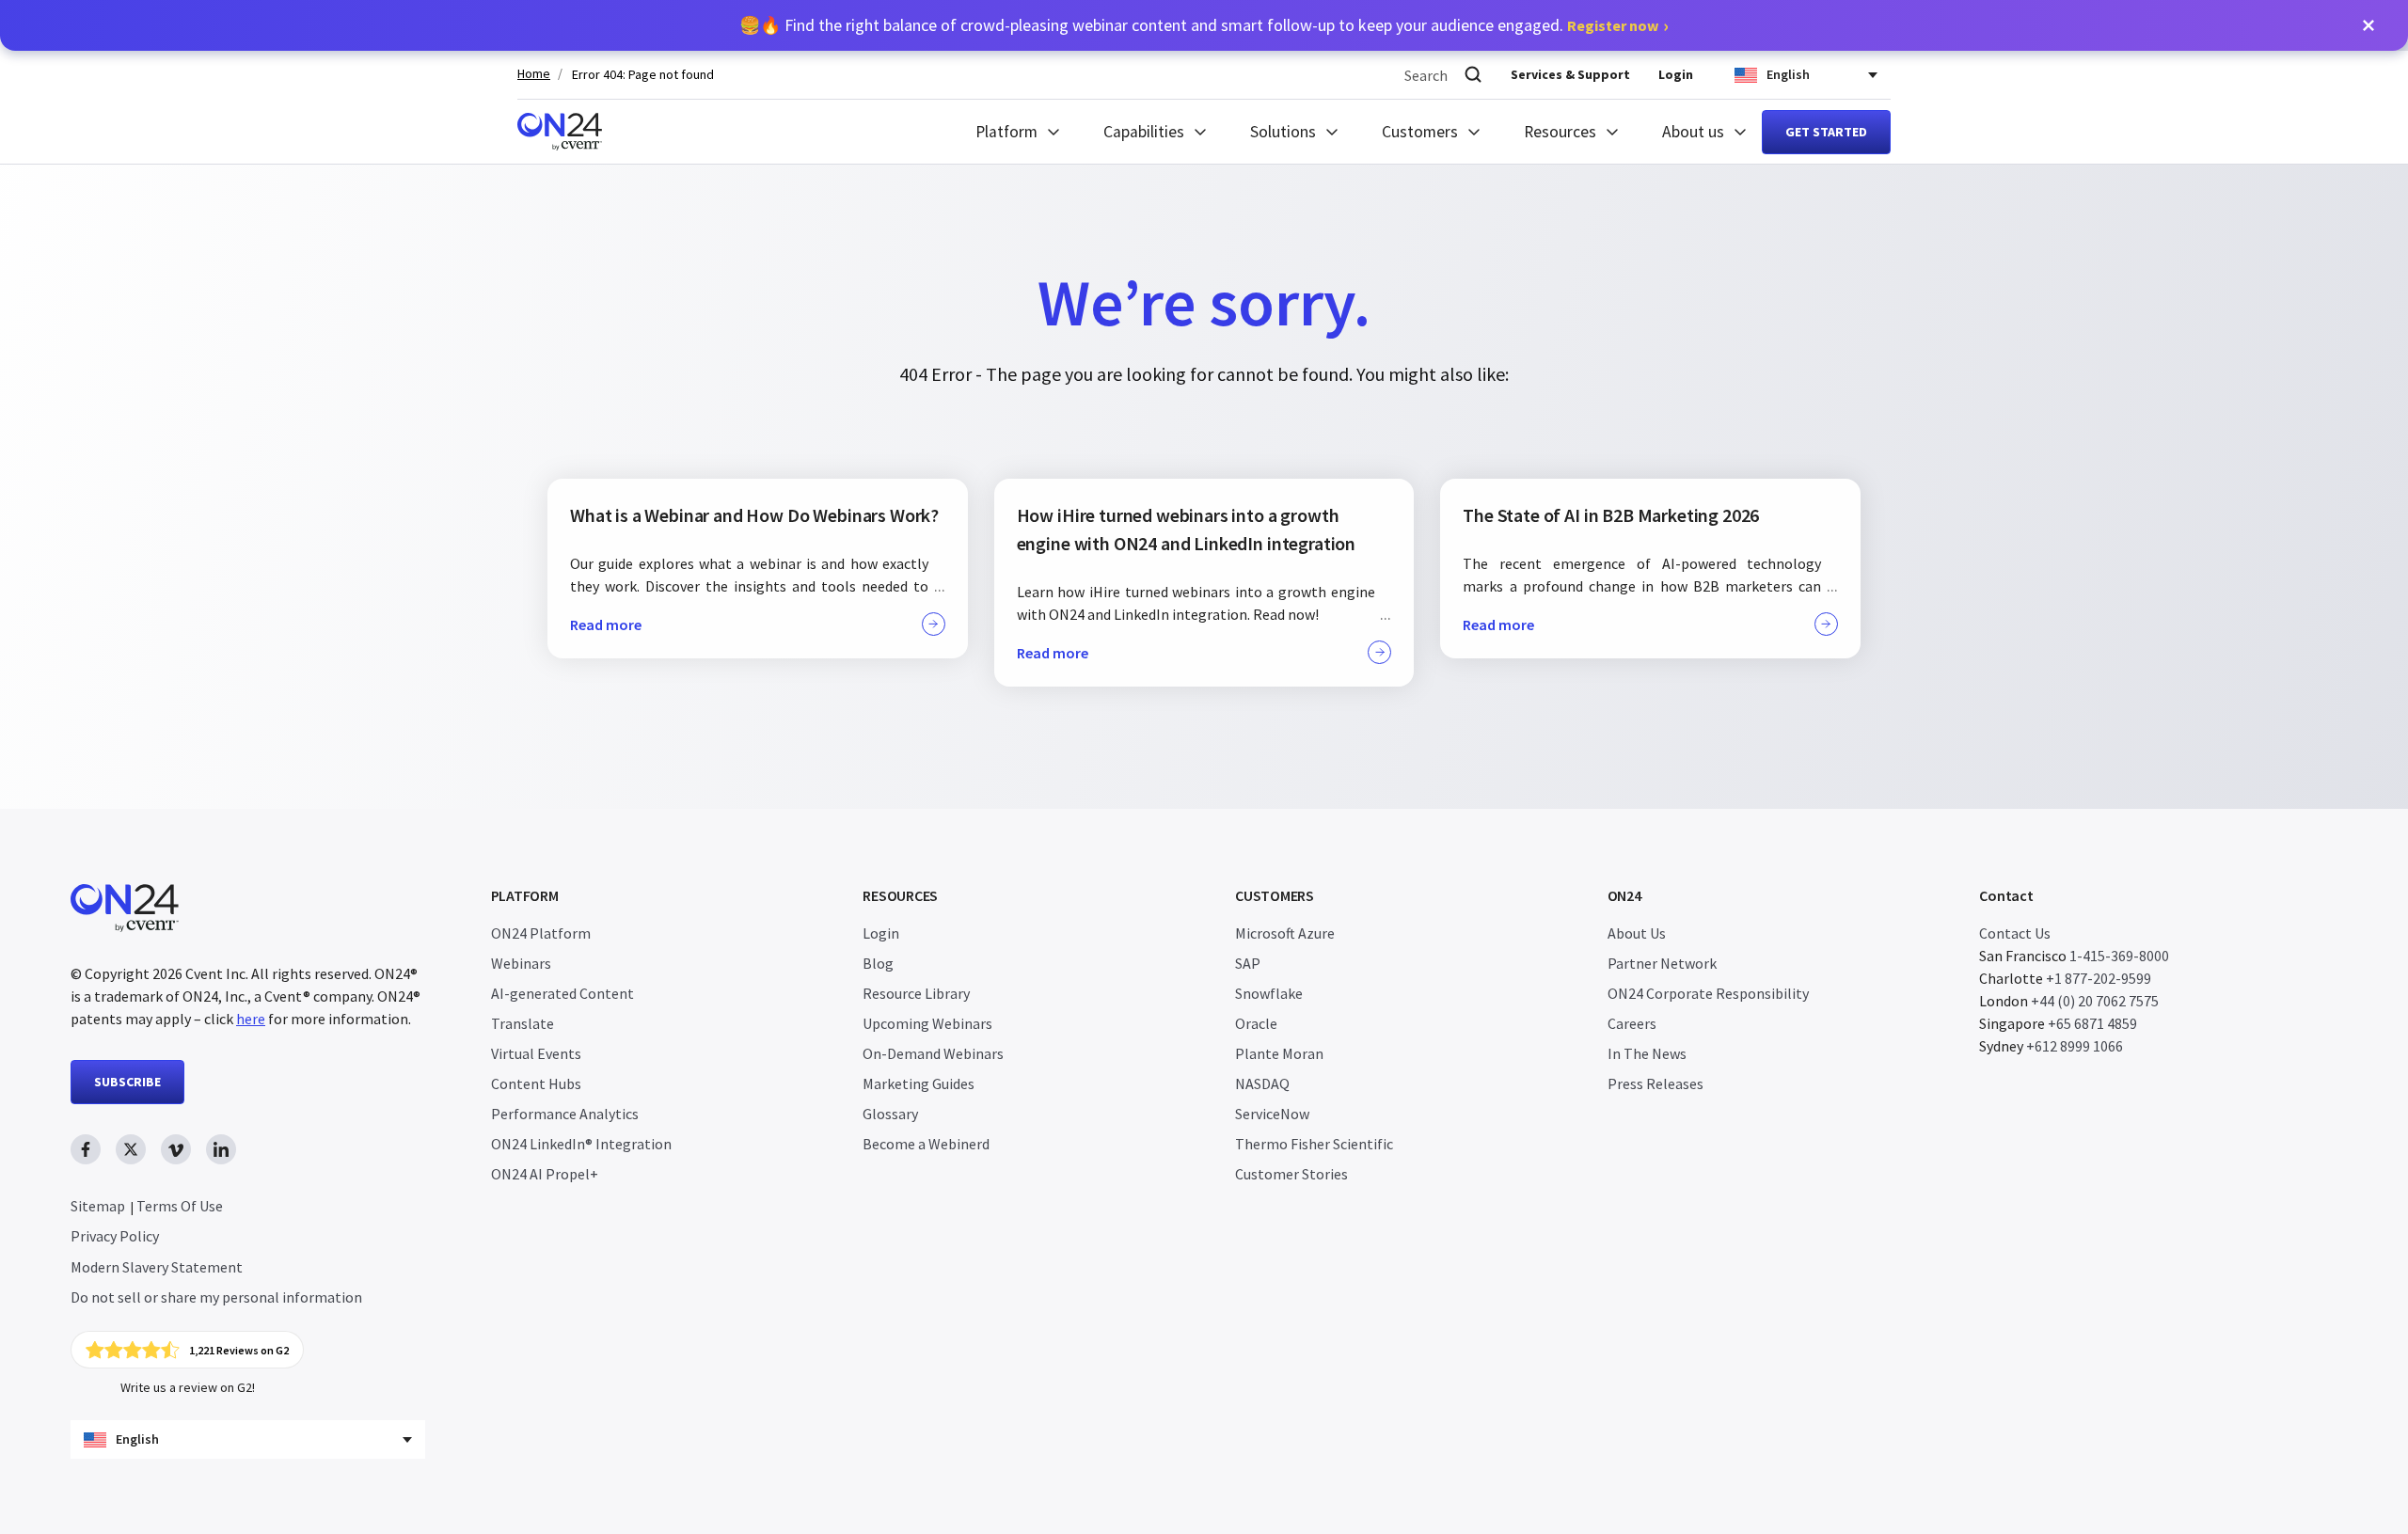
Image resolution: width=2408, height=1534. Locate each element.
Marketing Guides (919, 1083)
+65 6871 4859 (2092, 1023)
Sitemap (98, 1206)
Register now (1613, 25)
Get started (1826, 132)
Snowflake (1269, 993)
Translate (523, 1023)
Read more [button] (606, 625)
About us (1693, 132)
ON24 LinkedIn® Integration (581, 1144)
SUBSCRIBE (127, 1082)
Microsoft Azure (1285, 933)
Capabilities (1144, 132)
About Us (1637, 933)
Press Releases (1655, 1083)
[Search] (1473, 75)
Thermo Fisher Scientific (1314, 1144)
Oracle (1256, 1023)
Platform (1006, 132)
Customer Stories (1291, 1174)
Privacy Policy (115, 1236)
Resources (1560, 132)
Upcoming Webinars (927, 1023)
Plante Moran (1279, 1053)
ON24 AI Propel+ (545, 1174)
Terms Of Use (180, 1206)
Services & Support (1570, 74)
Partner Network (1662, 963)
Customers (1420, 132)
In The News (1647, 1053)
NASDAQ (1262, 1083)
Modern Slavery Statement (157, 1267)
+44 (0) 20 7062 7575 (2095, 1001)
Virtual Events (536, 1053)
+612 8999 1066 (2075, 1046)
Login (1676, 74)
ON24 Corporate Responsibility (1708, 993)
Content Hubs (536, 1083)
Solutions (1283, 132)
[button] (2368, 25)
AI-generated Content (562, 993)
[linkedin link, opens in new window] (221, 1149)
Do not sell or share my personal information (216, 1297)
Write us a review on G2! (188, 1387)
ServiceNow (1272, 1114)
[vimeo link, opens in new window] (176, 1149)
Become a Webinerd (926, 1144)
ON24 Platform (541, 933)
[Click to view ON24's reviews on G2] (187, 1350)
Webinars (521, 963)
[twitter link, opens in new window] (131, 1149)
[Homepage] (560, 132)
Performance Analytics (565, 1114)
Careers (1632, 1023)
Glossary (890, 1114)
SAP (1248, 963)
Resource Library (916, 993)
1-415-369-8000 (2119, 956)
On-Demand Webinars (933, 1053)
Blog (878, 963)
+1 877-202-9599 (2099, 978)
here (251, 1019)
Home (534, 74)
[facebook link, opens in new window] (86, 1149)
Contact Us (2015, 933)
